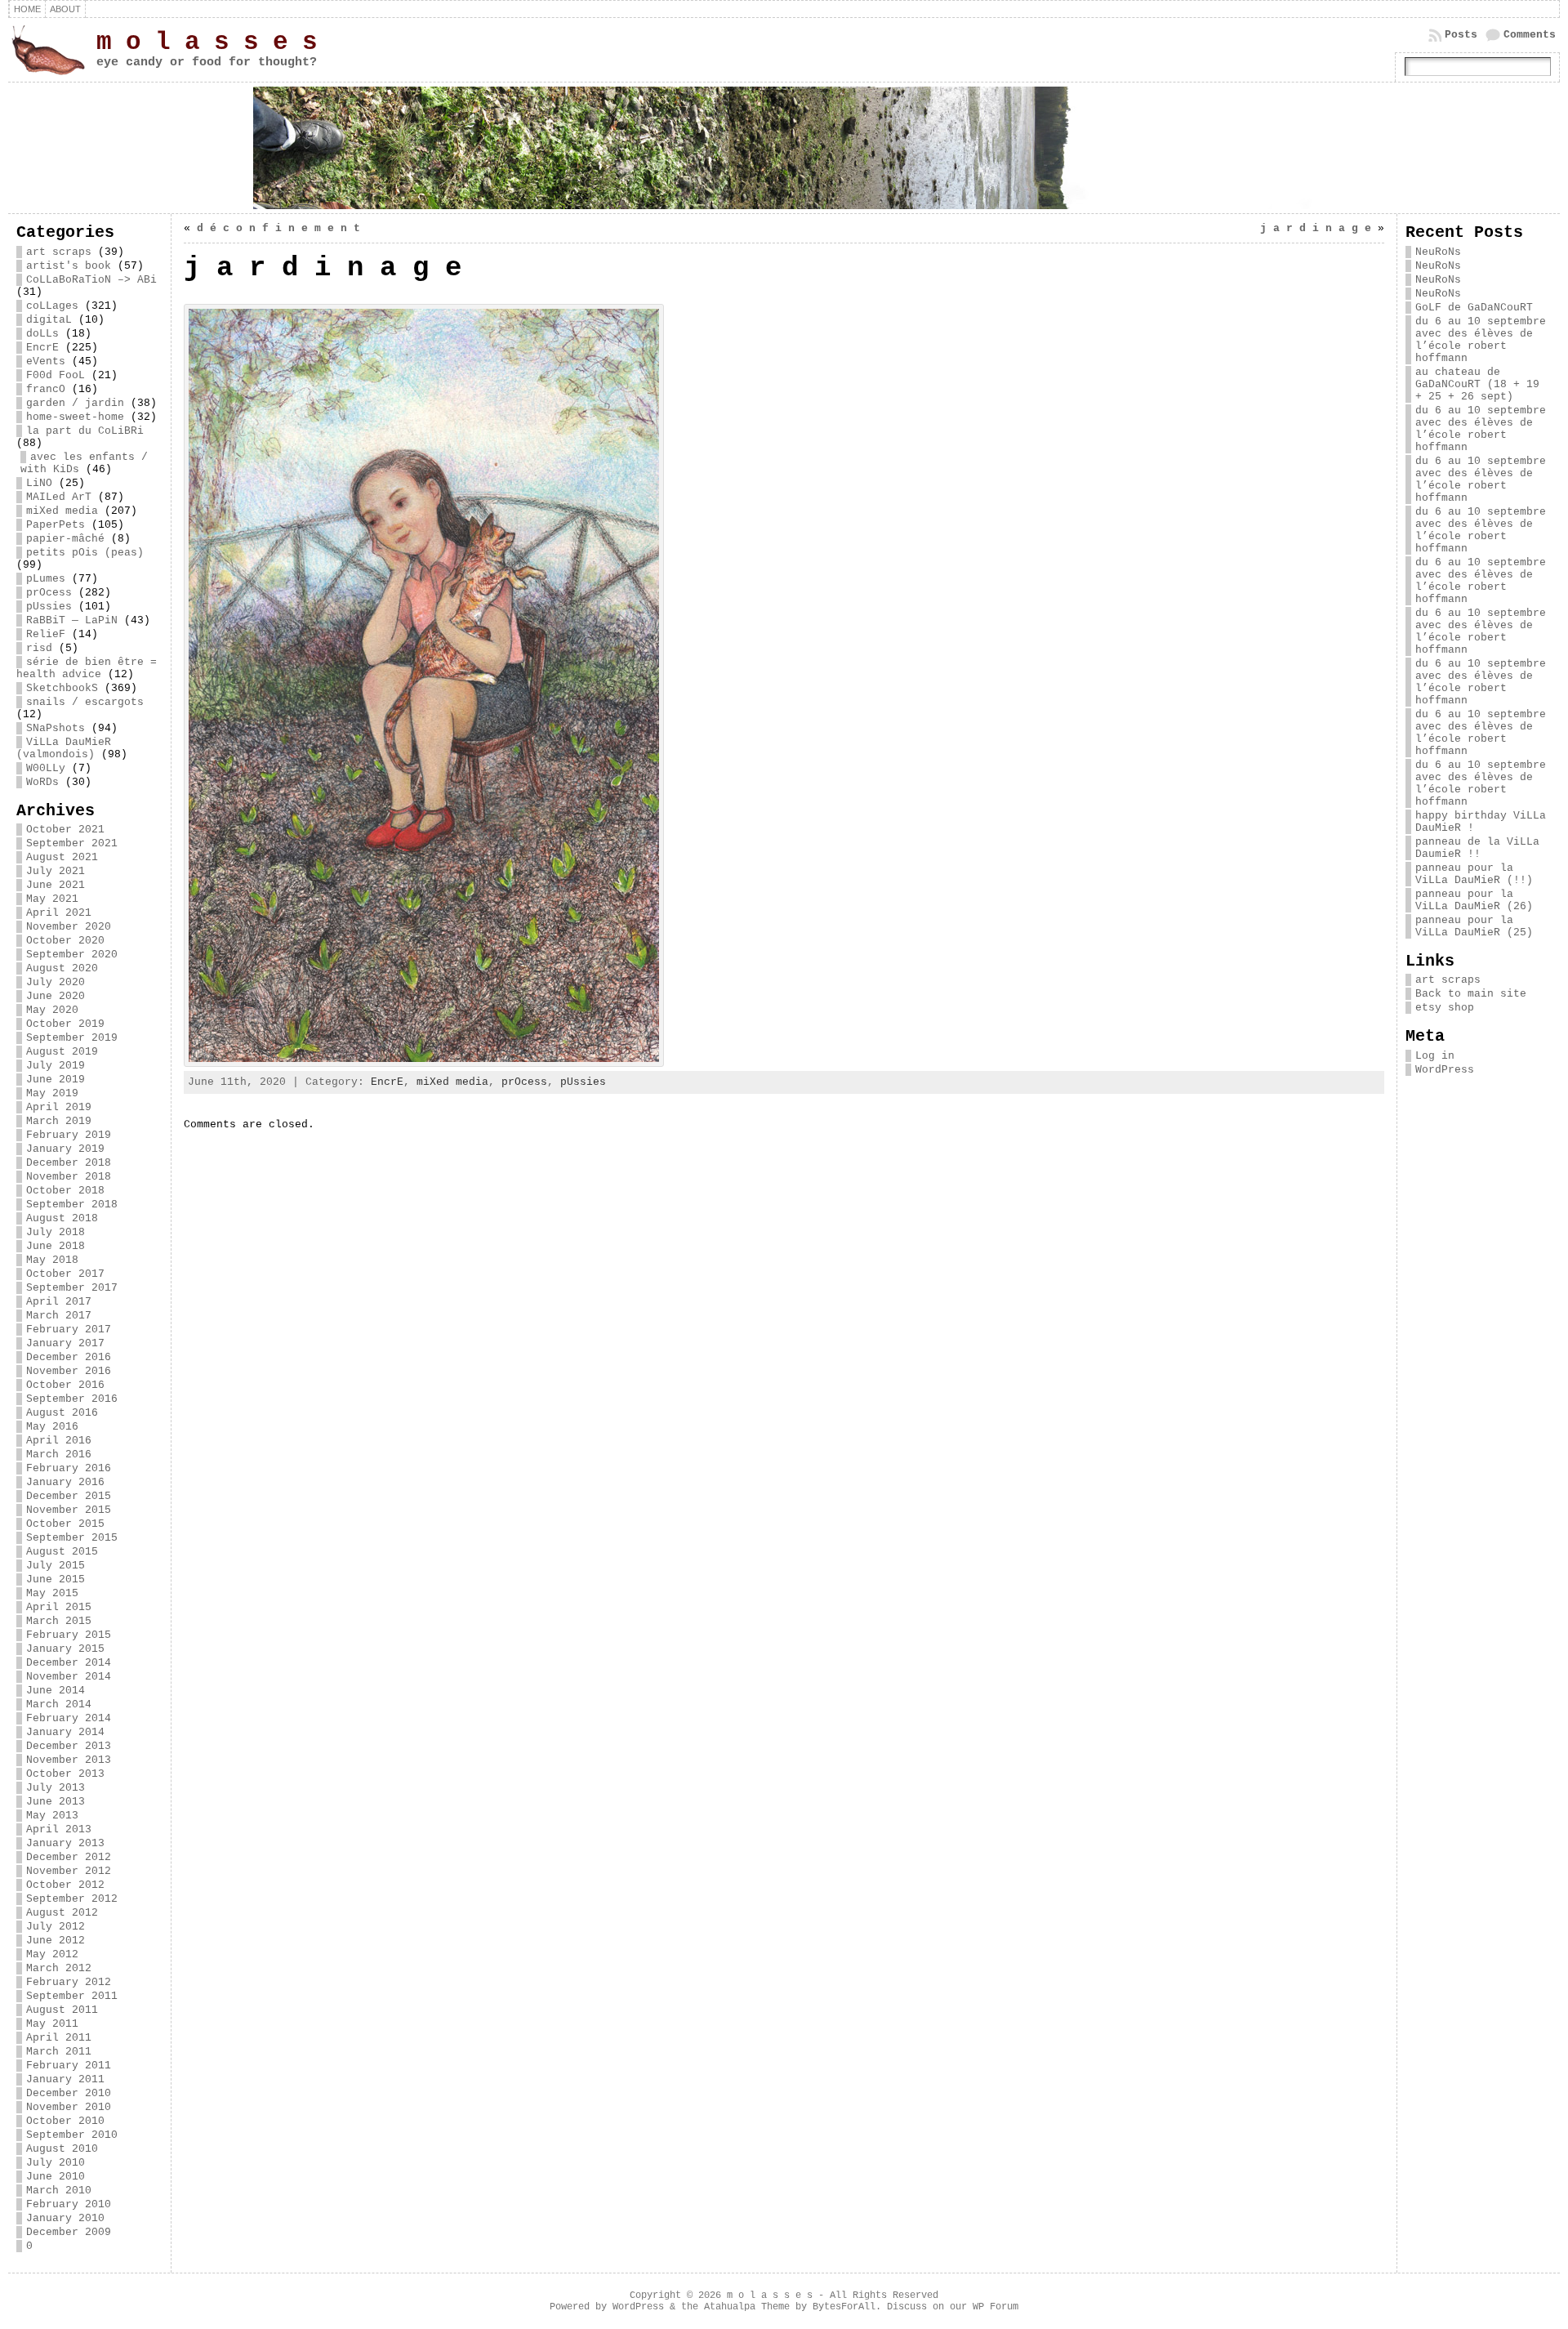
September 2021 (72, 843)
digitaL (49, 320)
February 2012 (69, 1982)
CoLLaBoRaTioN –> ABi (91, 280)
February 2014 (69, 1718)
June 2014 (56, 1691)
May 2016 (52, 1427)
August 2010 (62, 2149)
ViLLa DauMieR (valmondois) (64, 748)
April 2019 (59, 1107)
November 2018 (69, 1177)
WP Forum (996, 2307)
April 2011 (59, 2038)
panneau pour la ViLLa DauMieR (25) (1474, 926)
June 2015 (56, 1579)
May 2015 (52, 1593)
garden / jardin (75, 403)
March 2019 (59, 1121)
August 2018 (62, 1218)
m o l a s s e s (207, 42)
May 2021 (52, 899)
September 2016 (72, 1399)
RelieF (46, 634)
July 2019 (56, 1066)
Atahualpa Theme (747, 2307)
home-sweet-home (75, 417)
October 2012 (65, 1885)
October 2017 (65, 1274)
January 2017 (65, 1343)
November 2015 (69, 1510)
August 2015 (62, 1552)
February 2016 (69, 1468)
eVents (46, 361)
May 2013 (52, 1816)
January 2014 (65, 1732)
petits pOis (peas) (85, 553)
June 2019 (56, 1080)
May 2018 (52, 1260)
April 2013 (59, 1829)
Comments (1530, 35)
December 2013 (69, 1746)
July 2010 (56, 2163)
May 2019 (52, 1093)
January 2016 (65, 1482)
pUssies (49, 607)
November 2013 (69, 1760)
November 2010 (69, 2107)
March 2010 (59, 2191)
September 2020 (72, 955)
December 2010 (69, 2093)
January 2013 (65, 1843)
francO (46, 389)
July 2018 (56, 1232)
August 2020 (62, 968)
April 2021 (59, 913)
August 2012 (62, 1913)
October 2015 (65, 1524)
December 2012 (69, 1857)
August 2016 (62, 1413)
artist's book (69, 266)
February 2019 (69, 1135)
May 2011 (52, 2024)
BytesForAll (844, 2307)
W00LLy (46, 768)
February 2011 (69, 2066)
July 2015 (56, 1566)
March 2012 (59, 1968)
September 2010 (72, 2135)
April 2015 (59, 1607)
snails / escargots (85, 702)
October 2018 (65, 1191)
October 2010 (65, 2121)
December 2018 (69, 1163)
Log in (1435, 1056)
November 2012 (69, 1871)
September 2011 (72, 1996)
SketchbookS (62, 688)
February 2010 (69, 2204)
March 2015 (59, 1621)
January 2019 (65, 1149)
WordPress (1445, 1070)
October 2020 (65, 941)
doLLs (42, 334)
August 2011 (62, 2010)
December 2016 (69, 1357)
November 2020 (69, 927)
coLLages (52, 306)
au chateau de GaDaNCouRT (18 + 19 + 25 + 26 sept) (1477, 384)
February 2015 (69, 1635)
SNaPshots (56, 728)
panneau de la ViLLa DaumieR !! (1477, 848)
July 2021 (56, 871)
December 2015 (69, 1496)
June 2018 (56, 1246)
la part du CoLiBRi (85, 431)
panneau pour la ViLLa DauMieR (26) (1474, 900)
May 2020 (52, 1010)
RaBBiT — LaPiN (72, 620)
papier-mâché (65, 539)
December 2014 (69, 1663)
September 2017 (72, 1288)
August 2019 (62, 1052)
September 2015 (72, 1538)
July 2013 (56, 1788)
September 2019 (72, 1038)
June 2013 (56, 1802)
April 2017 (59, 1302)
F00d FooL (56, 375)
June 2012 (56, 1941)
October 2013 (65, 1774)
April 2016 (59, 1441)
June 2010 (56, 2177)
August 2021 (62, 857)
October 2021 (65, 830)
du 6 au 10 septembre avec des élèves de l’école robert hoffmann (1481, 340)
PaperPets (56, 525)
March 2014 (59, 1704)
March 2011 (59, 2052)
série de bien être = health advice (87, 668)
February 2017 (69, 1330)
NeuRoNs (1438, 252)
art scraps (59, 252)
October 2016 (65, 1385)
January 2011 (65, 2079)
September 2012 (72, 1899)
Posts (1461, 35)
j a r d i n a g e (1316, 228)
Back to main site (1471, 994)
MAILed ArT (59, 497)
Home (27, 9)
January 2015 (65, 1649)
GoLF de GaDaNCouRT (1474, 308)
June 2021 (56, 885)
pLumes (46, 579)
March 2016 (59, 1455)
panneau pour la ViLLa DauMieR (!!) (1474, 874)
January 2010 (65, 2218)
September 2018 (72, 1205)
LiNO (39, 483)
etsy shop (1445, 1008)
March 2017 (59, 1316)
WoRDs (42, 782)
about (65, 9)
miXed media (62, 511)
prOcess (49, 593)
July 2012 (56, 1927)
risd (39, 648)
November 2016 (69, 1371)
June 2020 (56, 996)
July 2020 (56, 982)
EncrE (42, 348)
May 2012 (52, 1954)
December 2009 (69, 2232)
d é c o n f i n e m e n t (278, 228)
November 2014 (69, 1677)
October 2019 (65, 1024)
